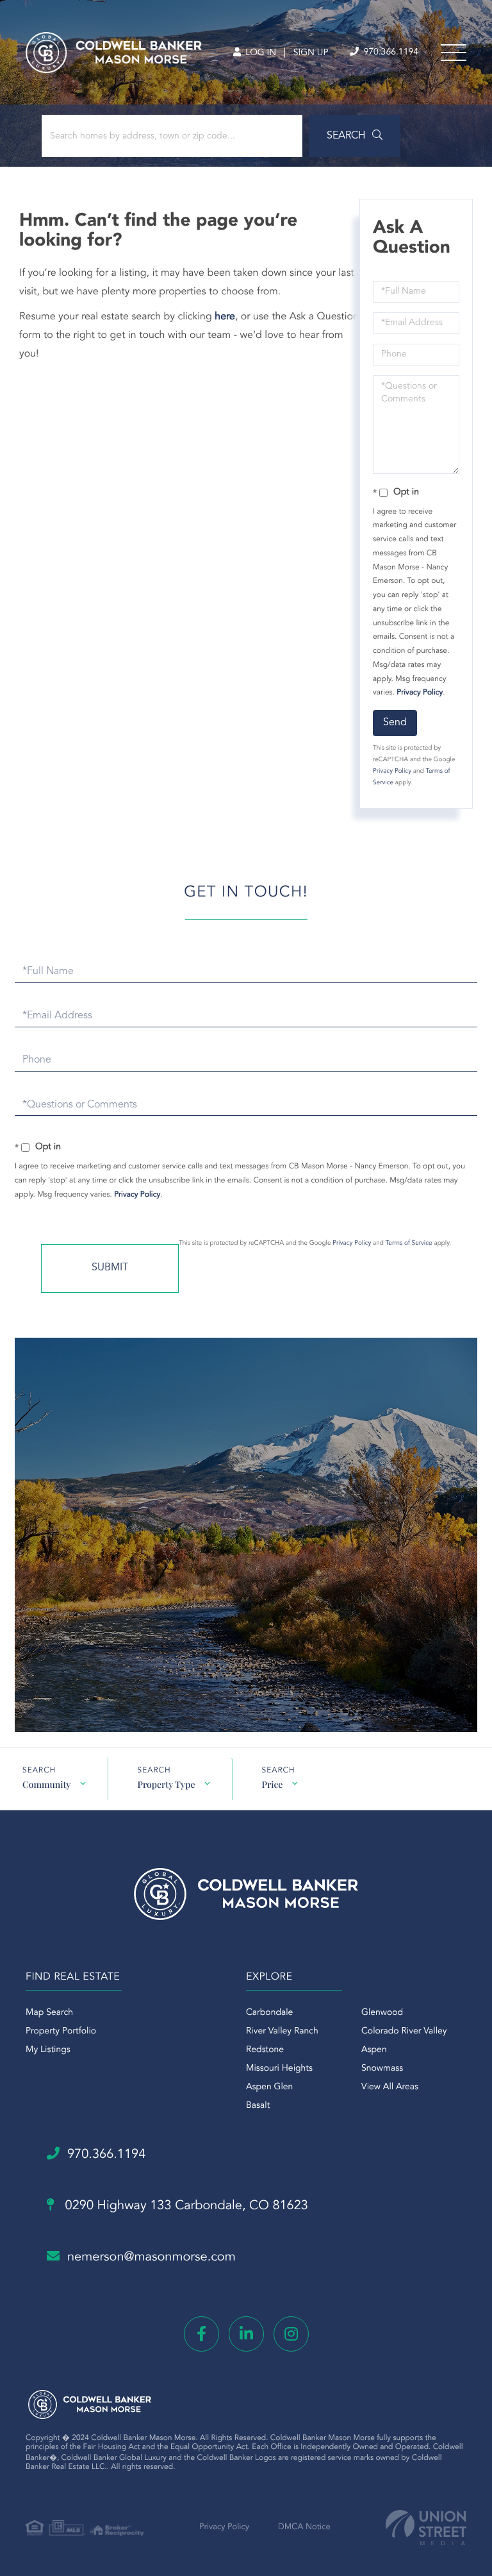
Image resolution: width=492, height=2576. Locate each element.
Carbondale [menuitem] (269, 2013)
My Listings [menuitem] (48, 2050)
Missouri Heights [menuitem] (279, 2069)
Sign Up (311, 53)
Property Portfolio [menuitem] (61, 2032)
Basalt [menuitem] (258, 2106)
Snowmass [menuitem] (382, 2069)
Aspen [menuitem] (374, 2050)
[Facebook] (201, 2334)
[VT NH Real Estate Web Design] (426, 2528)
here (225, 317)
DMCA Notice (304, 2528)
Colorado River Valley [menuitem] (404, 2032)
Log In (259, 53)
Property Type (166, 1784)
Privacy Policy (420, 693)
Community (46, 1784)
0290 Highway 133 (185, 2206)
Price (272, 1784)
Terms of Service (409, 1243)
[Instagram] (291, 2334)
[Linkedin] (246, 2334)
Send (395, 723)
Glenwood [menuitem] (382, 2013)
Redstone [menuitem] (265, 2050)
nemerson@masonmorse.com (152, 2257)
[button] (355, 136)
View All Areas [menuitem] (390, 2087)
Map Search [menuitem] (49, 2013)
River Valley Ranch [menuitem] (282, 2032)
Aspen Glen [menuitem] (269, 2087)
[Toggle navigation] (454, 53)
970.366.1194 (389, 53)
